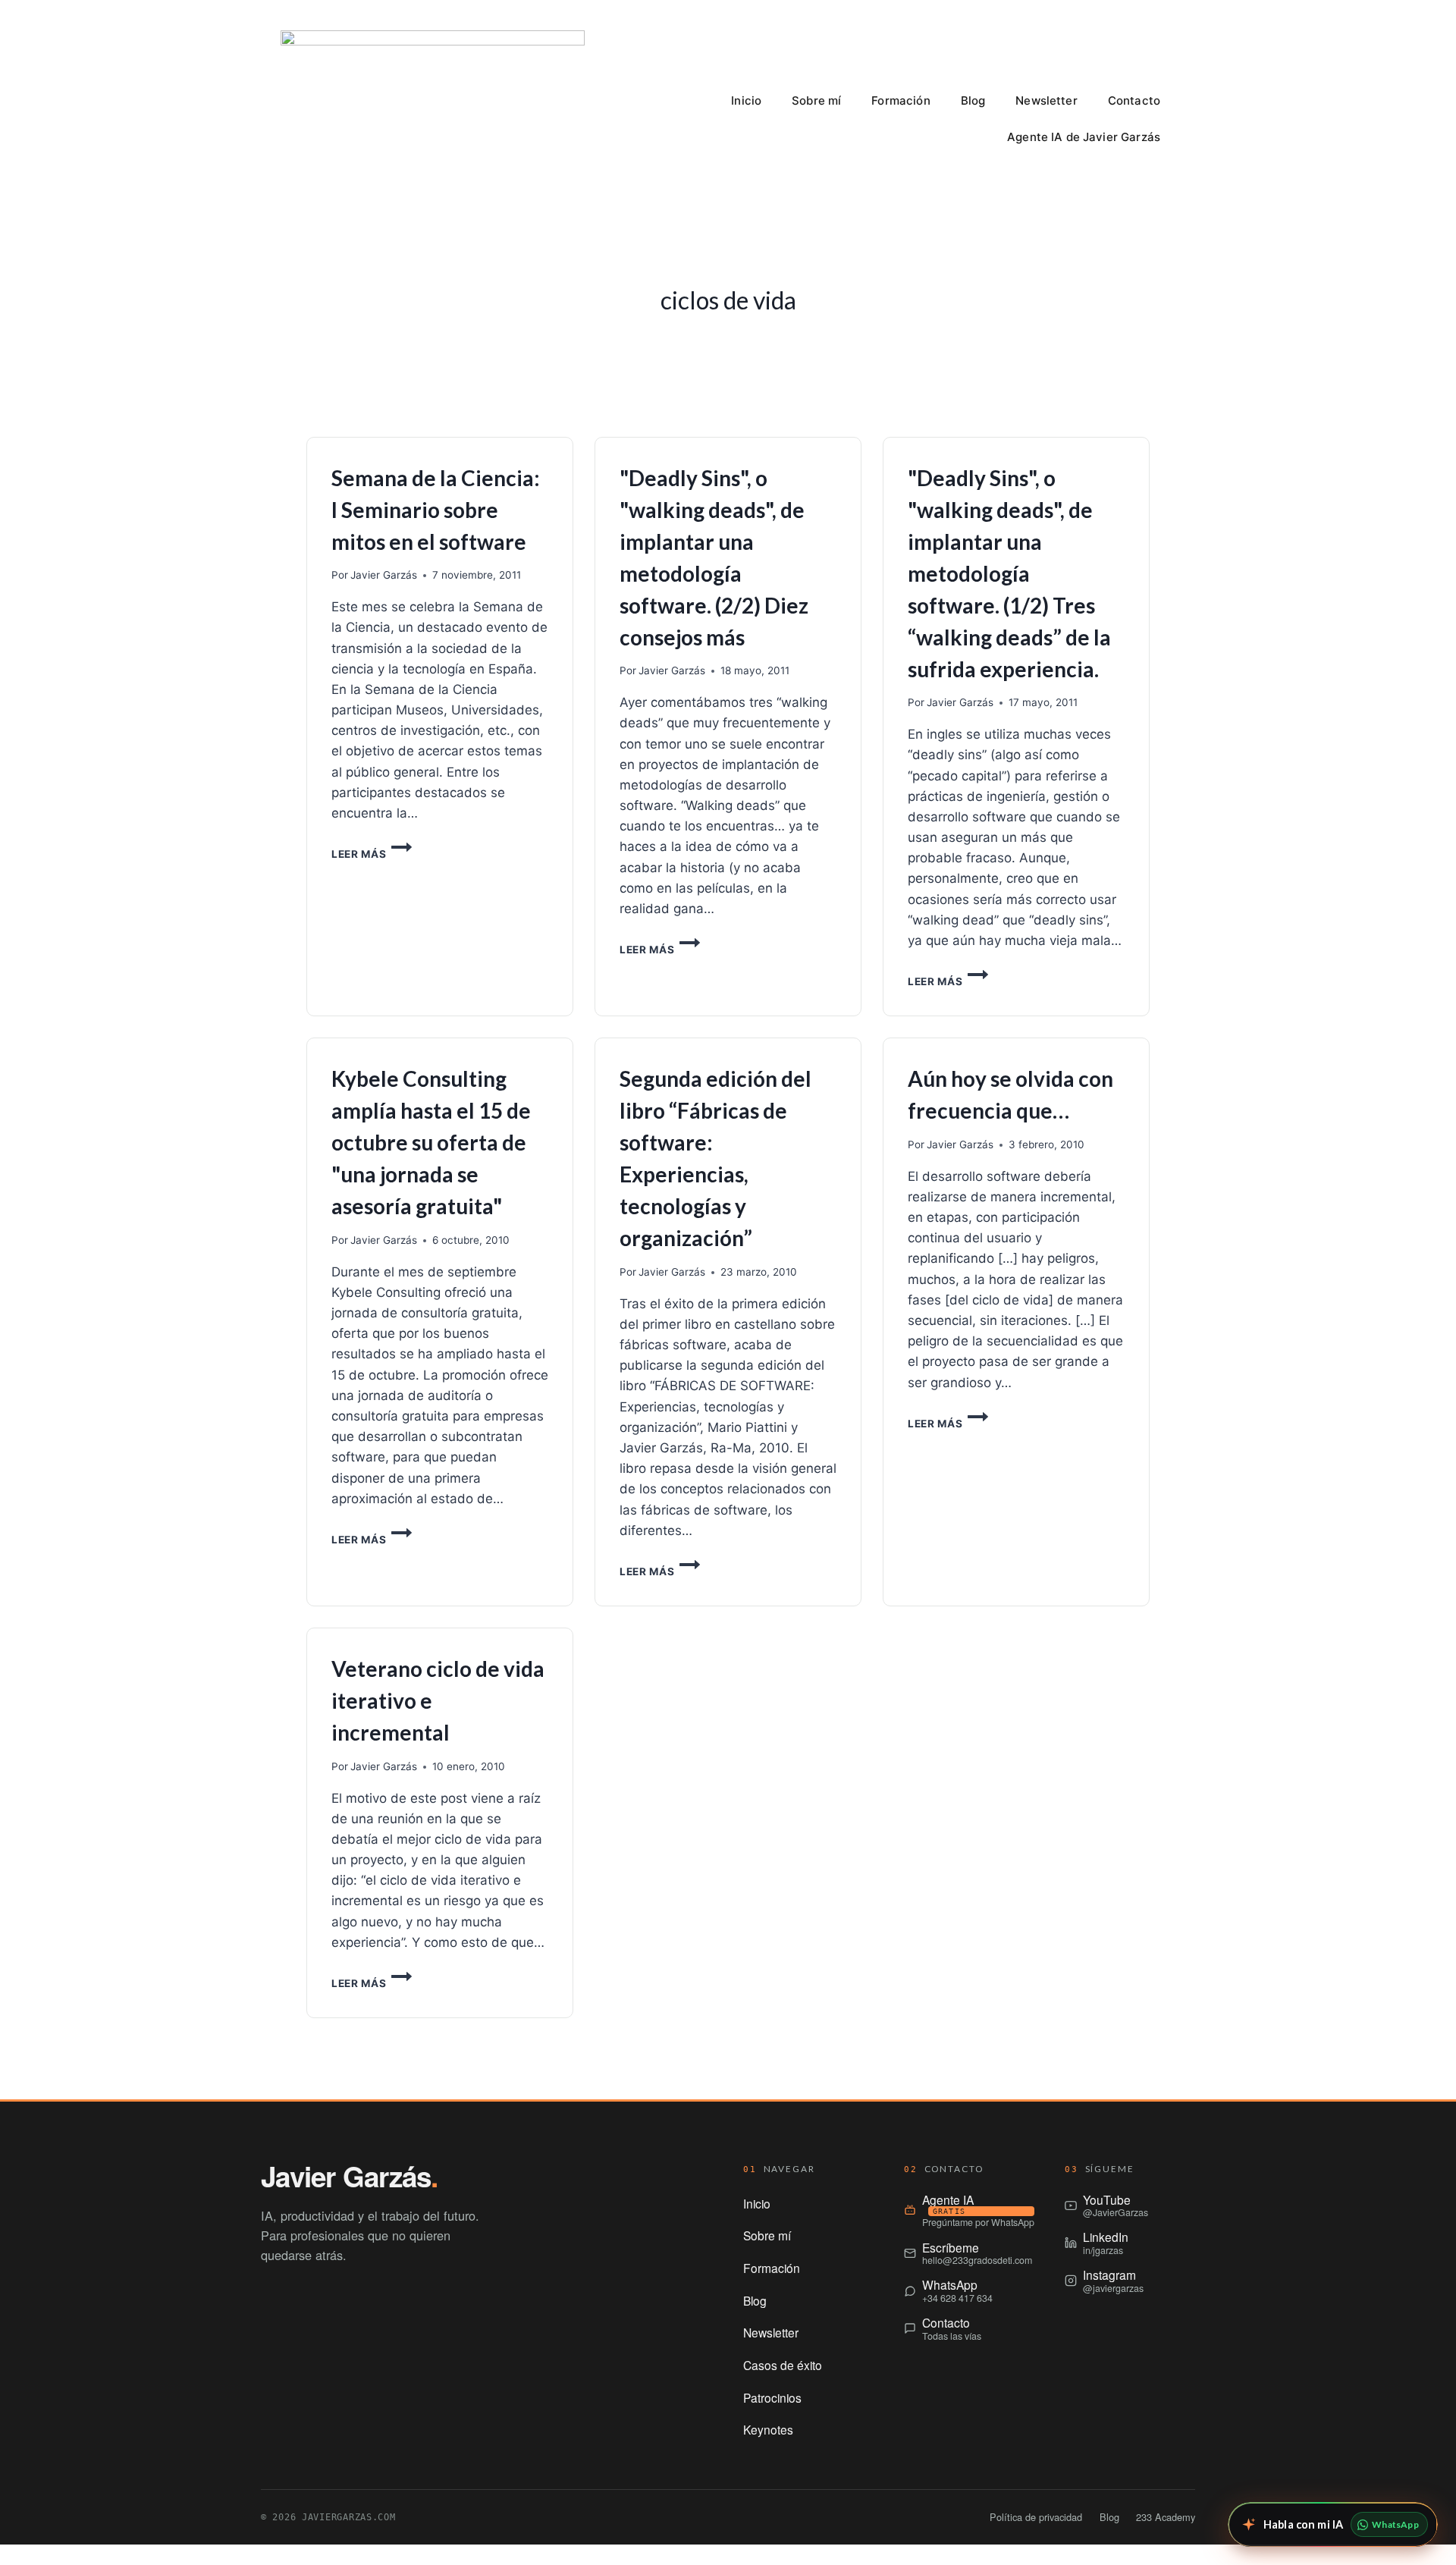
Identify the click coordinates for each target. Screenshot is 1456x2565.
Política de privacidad (1036, 2517)
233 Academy (1166, 2517)
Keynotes (768, 2429)
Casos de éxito (783, 2365)
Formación (901, 100)
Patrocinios (772, 2397)
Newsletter (1046, 100)
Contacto (1134, 100)
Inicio (746, 100)
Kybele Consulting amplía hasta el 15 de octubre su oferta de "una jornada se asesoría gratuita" (431, 1142)
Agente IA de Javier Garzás (1084, 137)
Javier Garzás (384, 575)
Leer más (372, 854)
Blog (973, 100)
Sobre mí (816, 100)
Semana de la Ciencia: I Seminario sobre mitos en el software (436, 510)
